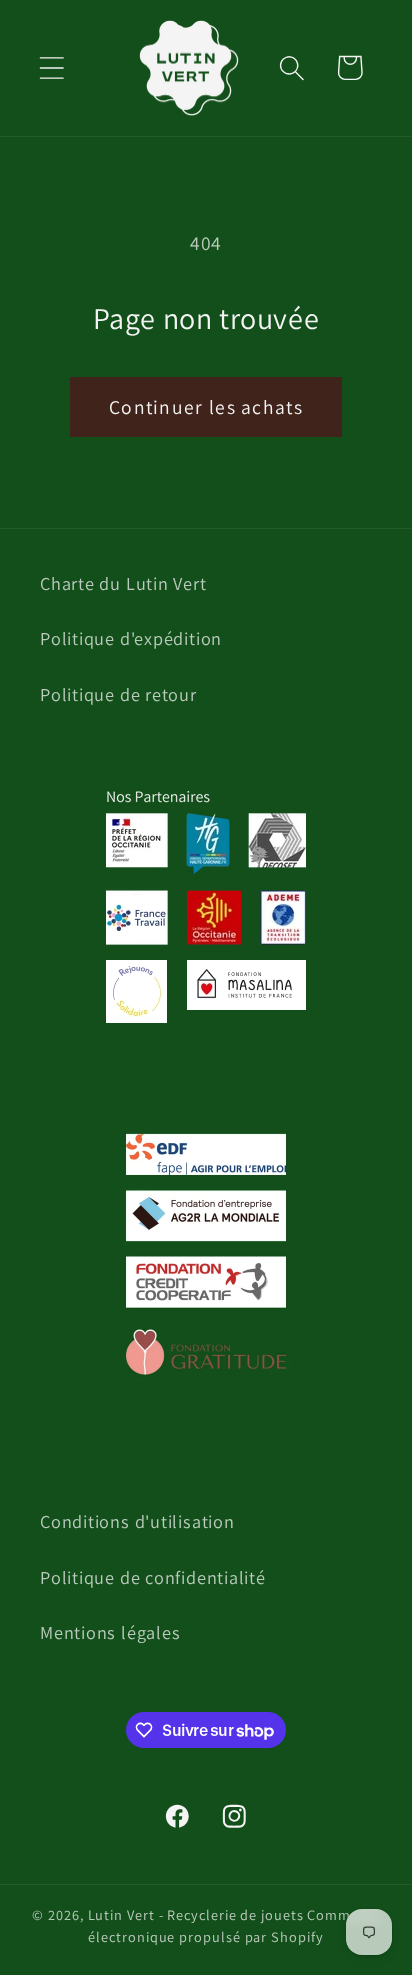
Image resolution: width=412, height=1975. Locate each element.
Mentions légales (110, 1632)
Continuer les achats (206, 407)
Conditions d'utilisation (137, 1521)
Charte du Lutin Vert (123, 583)
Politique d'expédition (131, 638)
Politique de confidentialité (153, 1577)
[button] (51, 67)
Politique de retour (118, 694)
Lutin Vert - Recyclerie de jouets (196, 1914)
